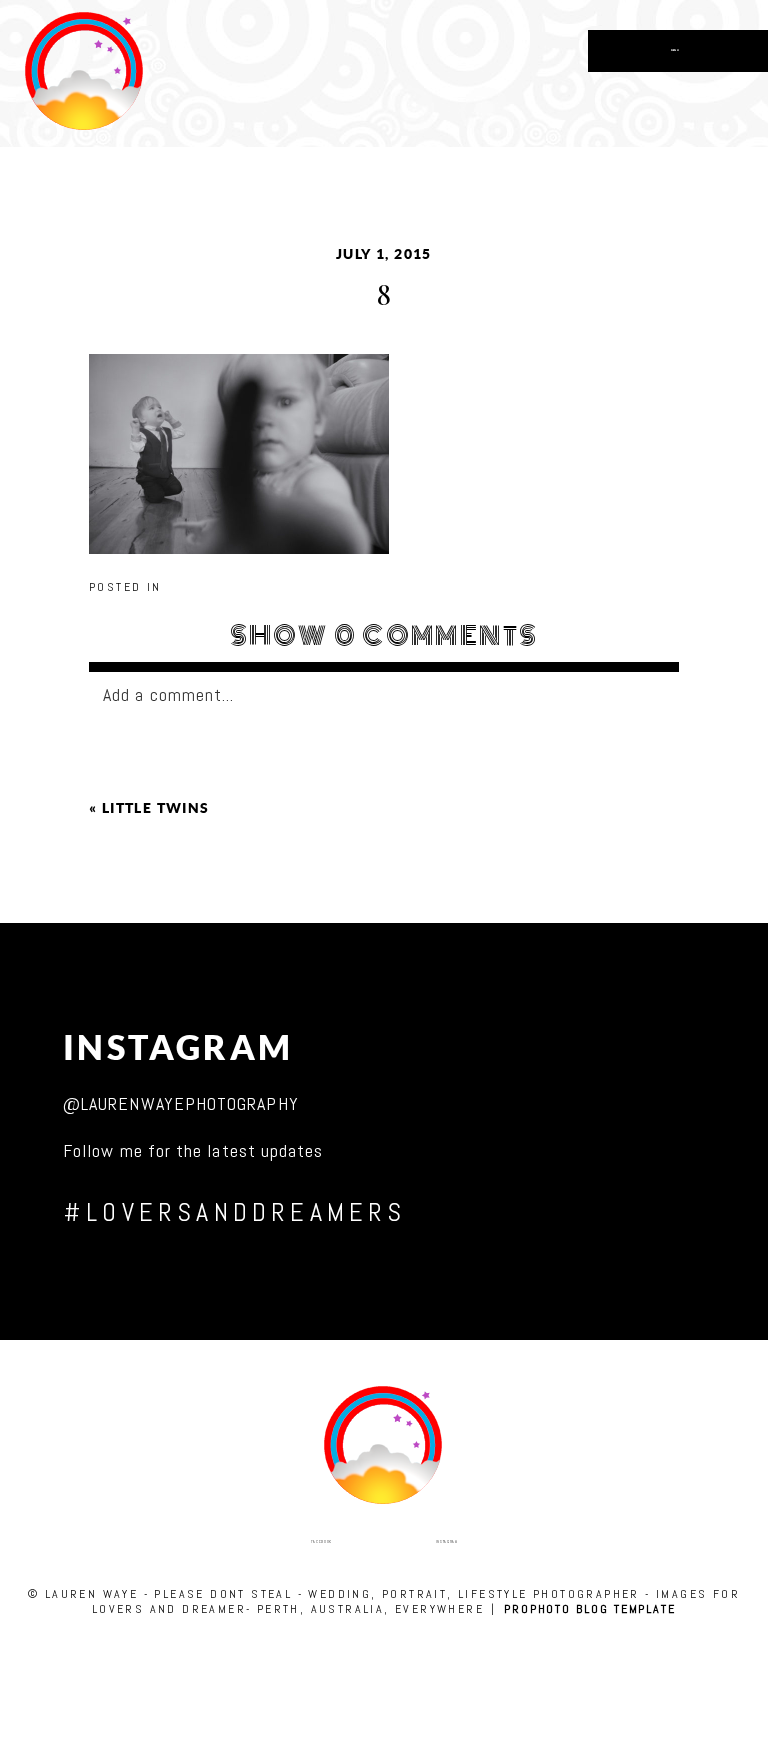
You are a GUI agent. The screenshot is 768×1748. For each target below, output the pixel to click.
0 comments (384, 636)
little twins (156, 808)
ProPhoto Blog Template (590, 1609)
